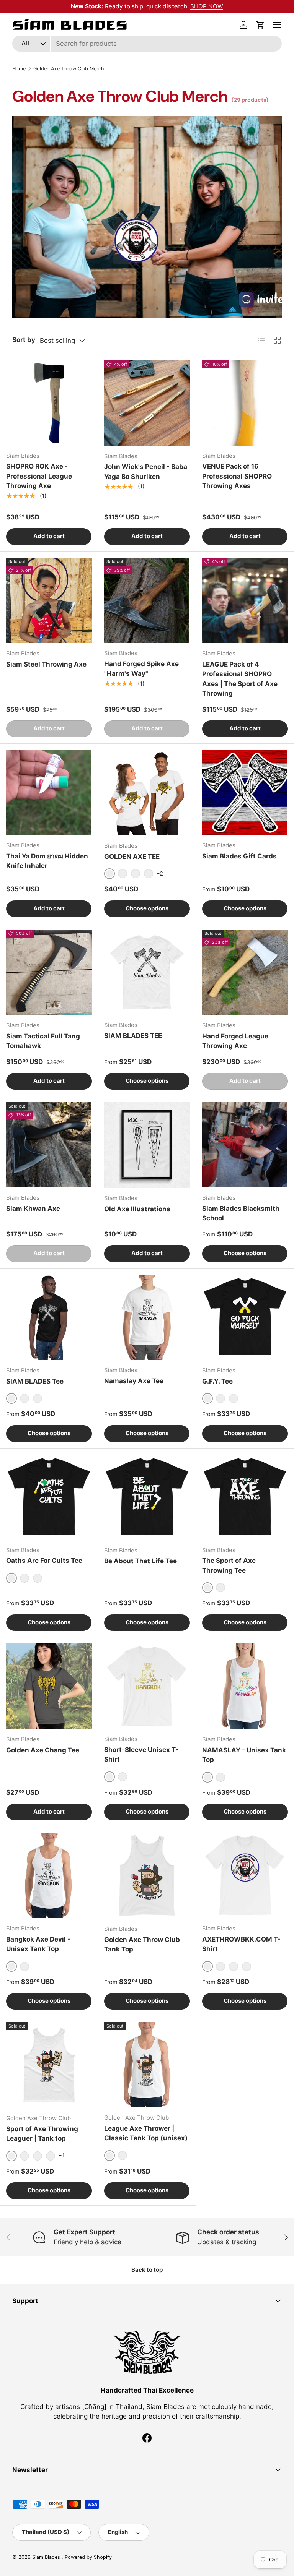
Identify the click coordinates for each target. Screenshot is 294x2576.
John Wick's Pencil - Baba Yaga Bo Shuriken (146, 472)
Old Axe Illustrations (137, 1209)
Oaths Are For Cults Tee (44, 1561)
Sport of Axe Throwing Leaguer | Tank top (42, 2134)
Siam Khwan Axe (33, 1209)
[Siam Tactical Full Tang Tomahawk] (49, 972)
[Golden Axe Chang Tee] (49, 1686)
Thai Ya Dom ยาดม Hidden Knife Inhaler (47, 861)
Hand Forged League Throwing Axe (235, 1041)
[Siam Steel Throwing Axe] (49, 600)
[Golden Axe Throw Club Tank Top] (147, 1876)
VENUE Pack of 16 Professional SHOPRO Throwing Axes (237, 476)
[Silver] (234, 1966)
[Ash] (247, 1966)
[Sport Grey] (24, 2156)
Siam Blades (47, 2557)
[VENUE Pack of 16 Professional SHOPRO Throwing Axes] (245, 403)
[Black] (122, 874)
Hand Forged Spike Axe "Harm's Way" (141, 669)
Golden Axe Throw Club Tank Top (142, 1945)
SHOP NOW (207, 6)
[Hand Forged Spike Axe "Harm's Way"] (147, 600)
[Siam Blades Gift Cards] (245, 792)
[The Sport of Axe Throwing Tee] (245, 1497)
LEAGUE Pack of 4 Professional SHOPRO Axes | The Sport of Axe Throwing (240, 679)
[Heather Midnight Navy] (136, 874)
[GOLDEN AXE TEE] (147, 793)
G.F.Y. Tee (217, 1381)
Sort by (24, 340)
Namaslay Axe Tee (134, 1381)
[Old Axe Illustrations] (147, 1145)
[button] (260, 25)
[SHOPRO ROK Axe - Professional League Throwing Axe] (49, 403)
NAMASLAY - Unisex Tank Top (244, 1755)
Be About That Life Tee (140, 1561)
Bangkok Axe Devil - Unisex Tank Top (38, 1944)
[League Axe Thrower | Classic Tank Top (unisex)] (147, 2065)
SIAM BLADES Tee (35, 1381)
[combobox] (147, 44)
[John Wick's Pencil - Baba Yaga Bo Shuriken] (147, 403)
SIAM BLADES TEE (133, 1036)
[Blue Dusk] (234, 1398)
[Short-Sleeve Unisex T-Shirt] (147, 1686)
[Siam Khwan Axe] (49, 1145)
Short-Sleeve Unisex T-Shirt (141, 1755)
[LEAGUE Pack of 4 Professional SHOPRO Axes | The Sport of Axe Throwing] (245, 600)
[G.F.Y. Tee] (245, 1317)
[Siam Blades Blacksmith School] (245, 1145)
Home (19, 69)
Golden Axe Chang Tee (43, 1750)
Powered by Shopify (88, 2557)
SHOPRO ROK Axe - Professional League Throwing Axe (39, 476)
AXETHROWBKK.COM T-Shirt (241, 1944)
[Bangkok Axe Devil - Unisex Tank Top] (49, 1876)
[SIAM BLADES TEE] (147, 972)
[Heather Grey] (122, 2156)
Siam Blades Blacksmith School (241, 1213)
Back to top (147, 2270)
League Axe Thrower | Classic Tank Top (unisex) (146, 2133)
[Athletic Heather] (220, 1777)
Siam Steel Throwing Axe (46, 664)
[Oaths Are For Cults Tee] (49, 1497)
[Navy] (149, 874)
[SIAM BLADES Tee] (49, 1317)
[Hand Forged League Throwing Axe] (245, 972)
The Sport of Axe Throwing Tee (229, 1565)
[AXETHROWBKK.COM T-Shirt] (245, 1876)
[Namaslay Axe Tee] (147, 1317)
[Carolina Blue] (38, 2156)
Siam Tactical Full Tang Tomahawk (43, 1041)
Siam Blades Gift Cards (239, 856)
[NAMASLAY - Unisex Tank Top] (245, 1686)
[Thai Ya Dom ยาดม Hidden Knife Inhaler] (49, 792)
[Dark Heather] (38, 1398)
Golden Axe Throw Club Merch (69, 69)
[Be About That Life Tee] (147, 1497)
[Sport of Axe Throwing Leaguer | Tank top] (49, 2065)
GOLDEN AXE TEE (132, 857)
